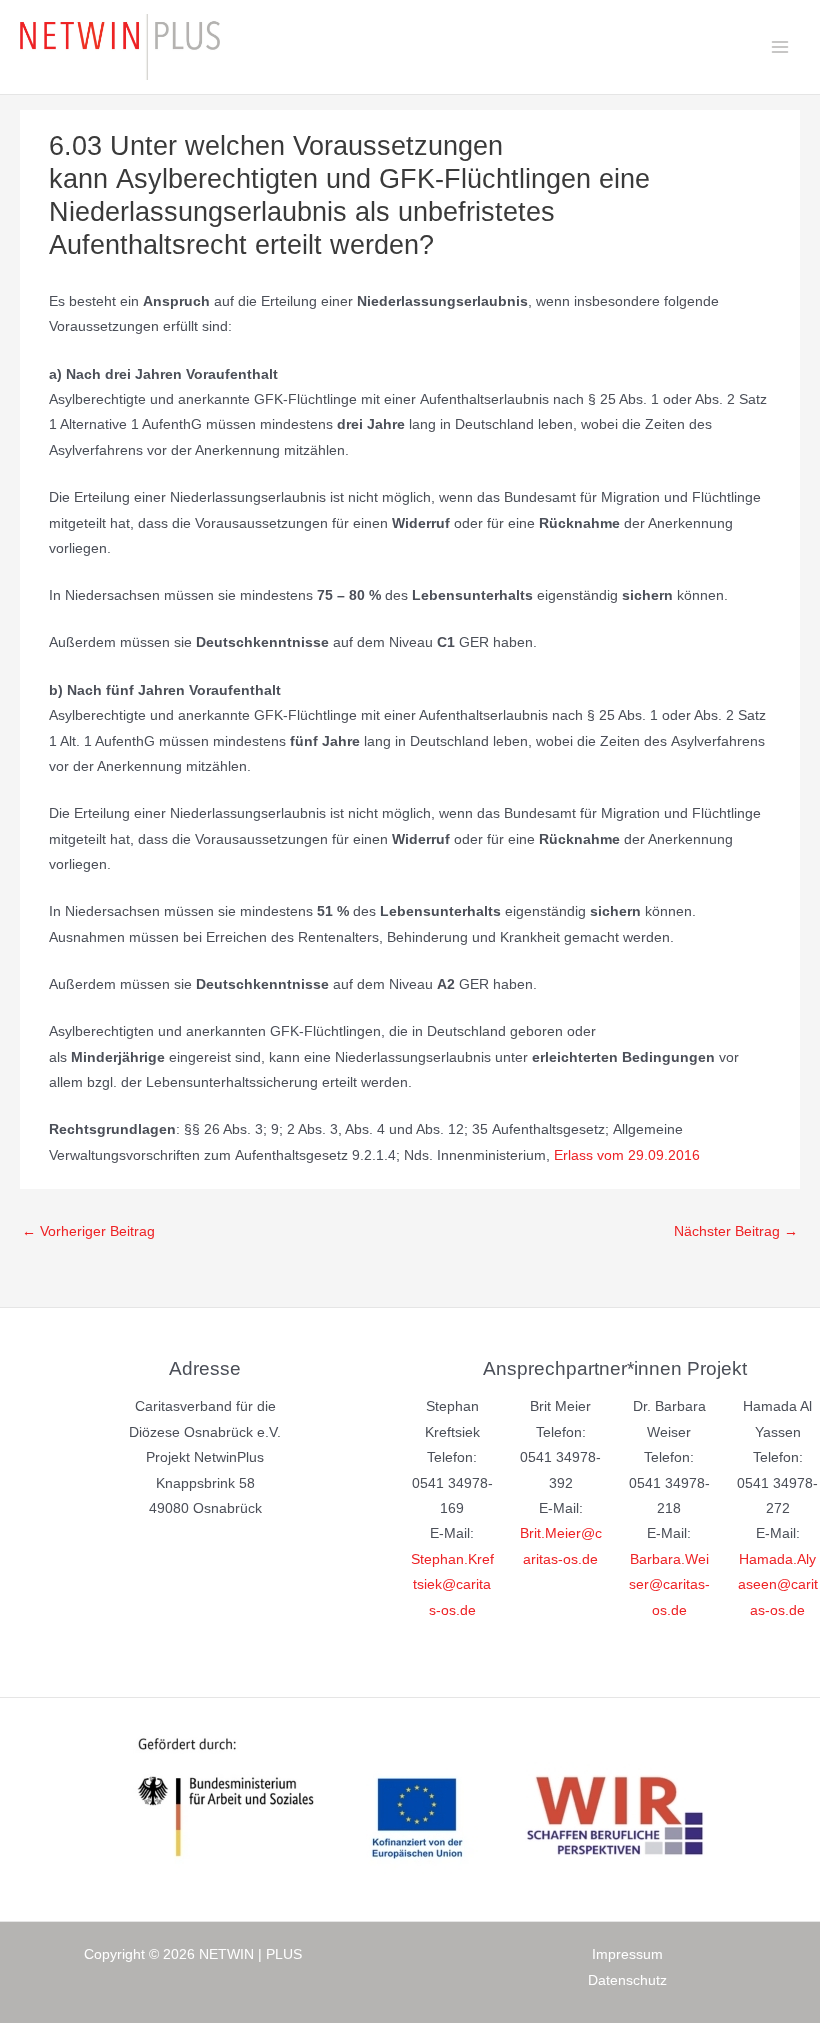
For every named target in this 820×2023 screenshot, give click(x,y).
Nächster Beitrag (736, 1231)
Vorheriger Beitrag (88, 1231)
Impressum (627, 1954)
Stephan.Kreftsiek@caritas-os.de (452, 1585)
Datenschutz (627, 1980)
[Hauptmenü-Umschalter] (780, 47)
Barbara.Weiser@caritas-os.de (669, 1585)
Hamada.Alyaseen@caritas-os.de (778, 1585)
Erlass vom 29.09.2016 (627, 1155)
